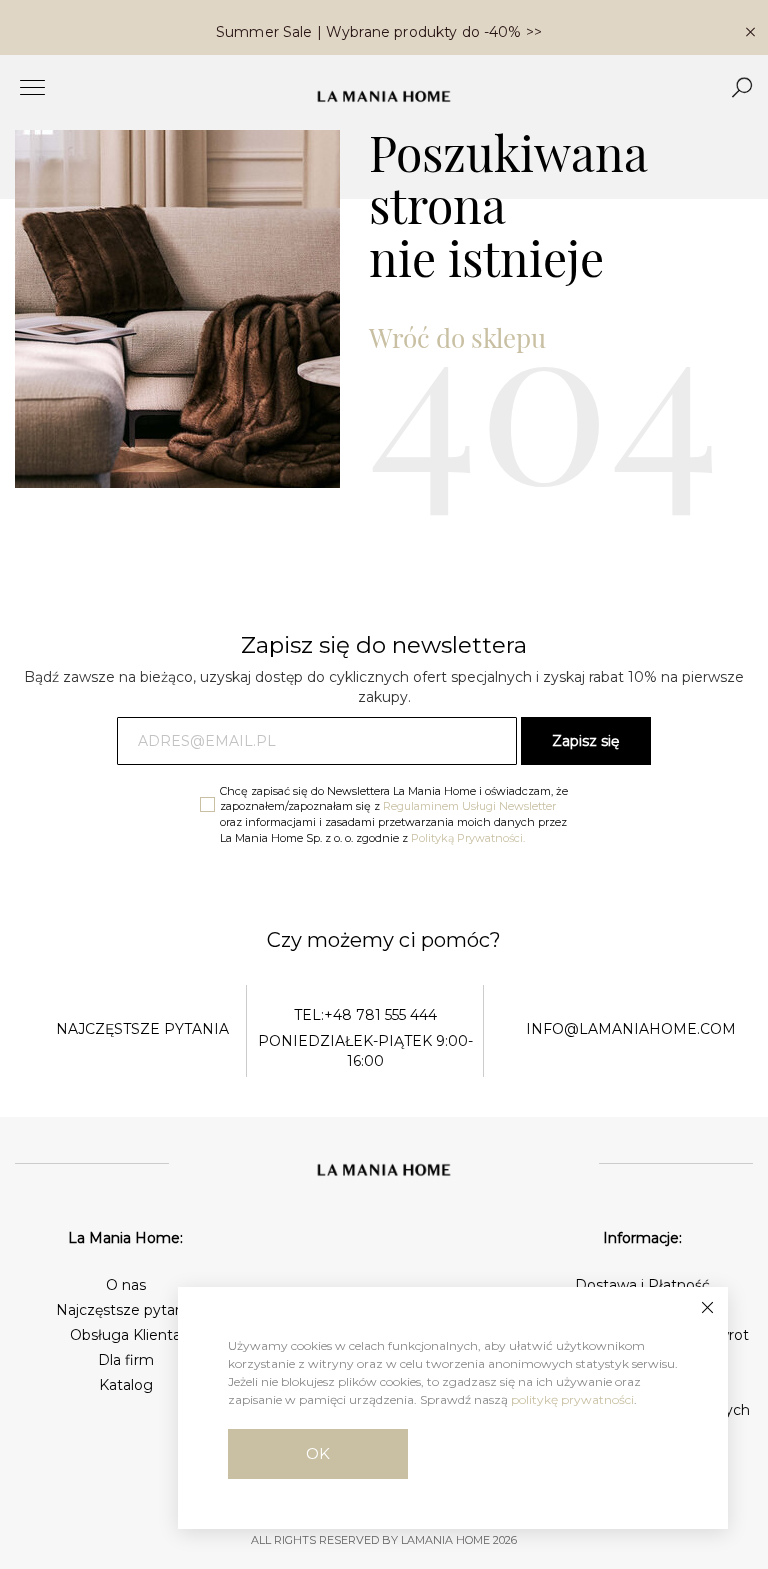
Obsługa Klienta (125, 1335)
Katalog (126, 1385)
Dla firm (126, 1360)
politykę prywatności (572, 1399)
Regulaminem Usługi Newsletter (469, 806)
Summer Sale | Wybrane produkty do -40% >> (379, 32)
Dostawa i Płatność (642, 1285)
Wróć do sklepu (457, 337)
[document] (453, 1408)
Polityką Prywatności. (468, 838)
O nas (126, 1285)
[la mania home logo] (384, 96)
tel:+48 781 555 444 (365, 1015)
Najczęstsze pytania (125, 1310)
